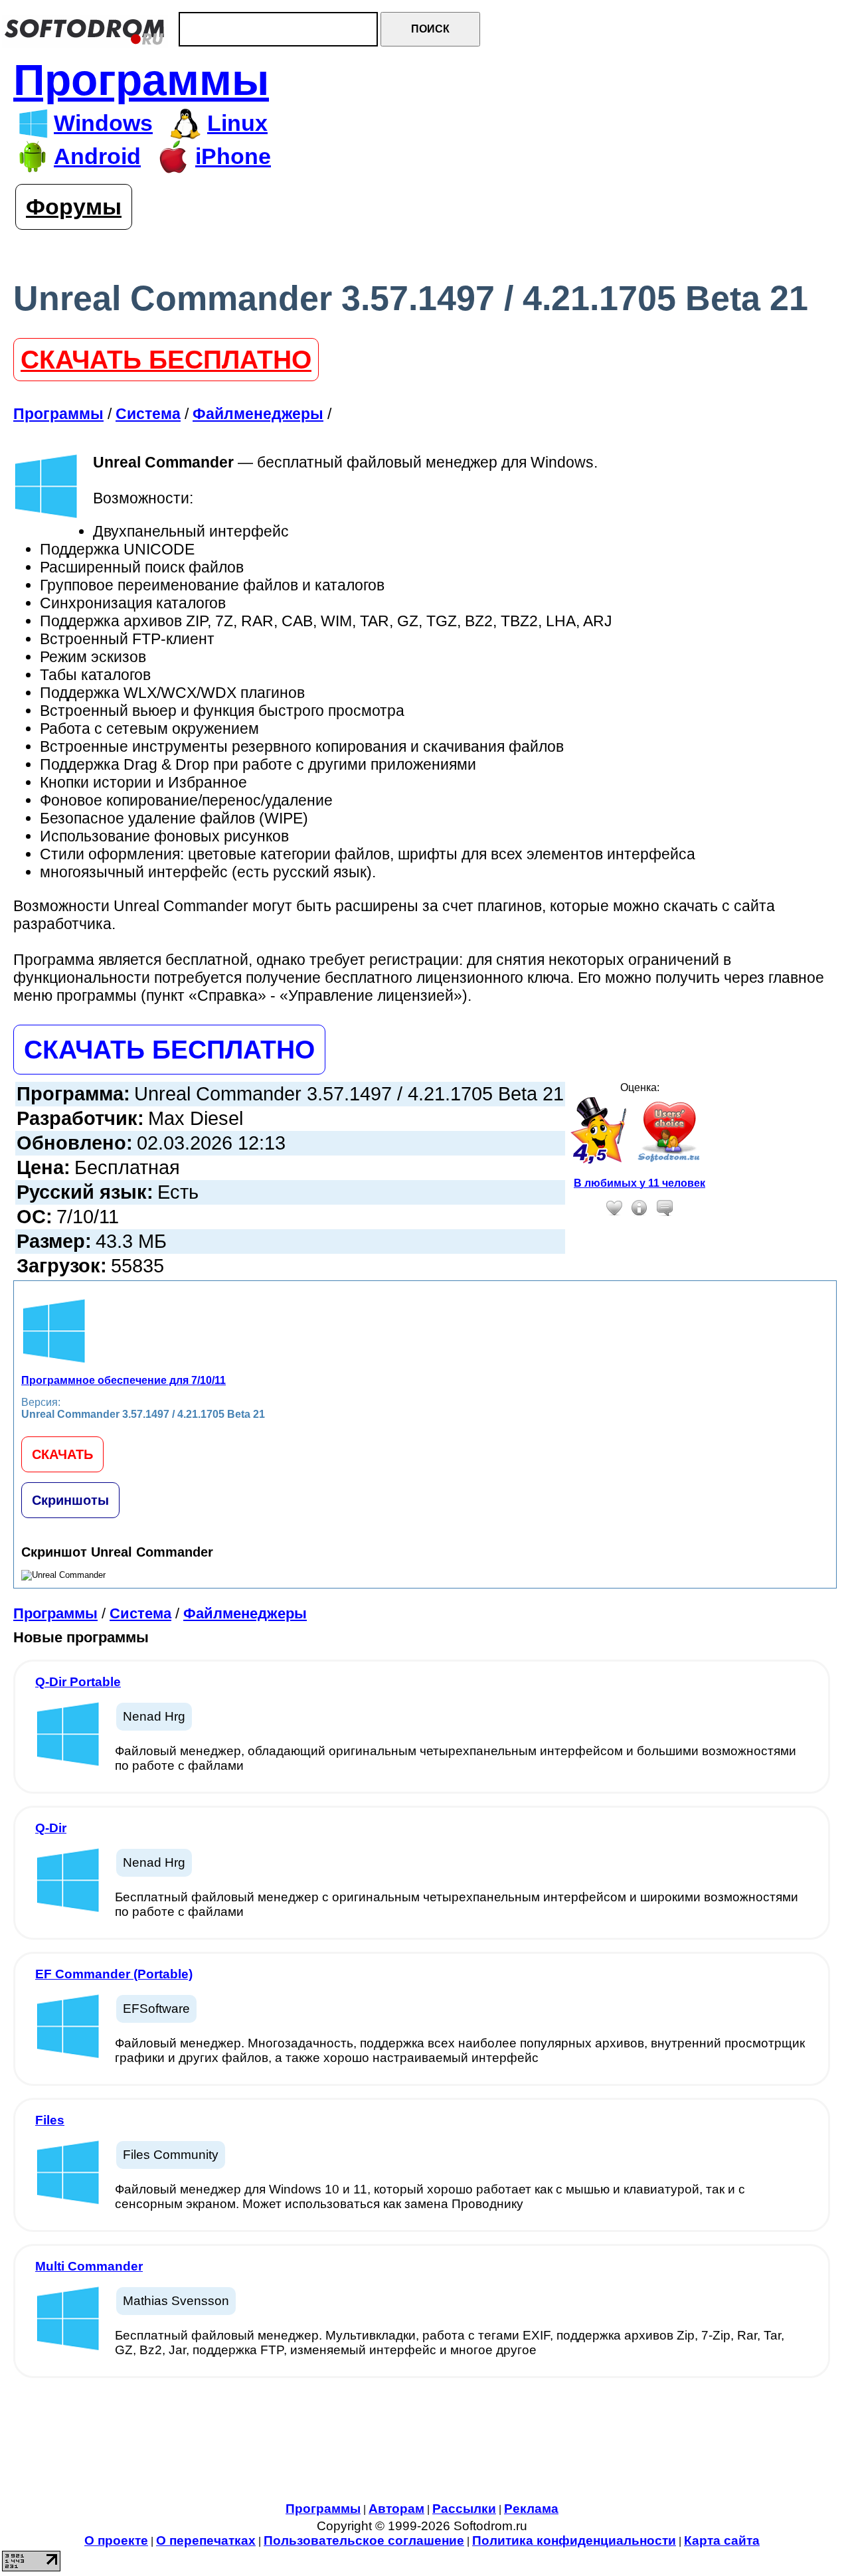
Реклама (531, 2509)
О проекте (116, 2540)
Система (140, 1613)
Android (97, 156)
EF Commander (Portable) (114, 1974)
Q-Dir (51, 1828)
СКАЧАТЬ (62, 1454)
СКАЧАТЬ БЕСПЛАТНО (166, 360)
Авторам (396, 2509)
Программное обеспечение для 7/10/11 (124, 1380)
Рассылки (464, 2509)
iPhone (233, 156)
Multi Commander (89, 2266)
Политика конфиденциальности (574, 2540)
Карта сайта (722, 2540)
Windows (103, 123)
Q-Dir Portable (78, 1682)
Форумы (74, 207)
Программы (141, 80)
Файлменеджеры (245, 1613)
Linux (237, 123)
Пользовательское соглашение (364, 2540)
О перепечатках (206, 2540)
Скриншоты (70, 1500)
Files (50, 2120)
